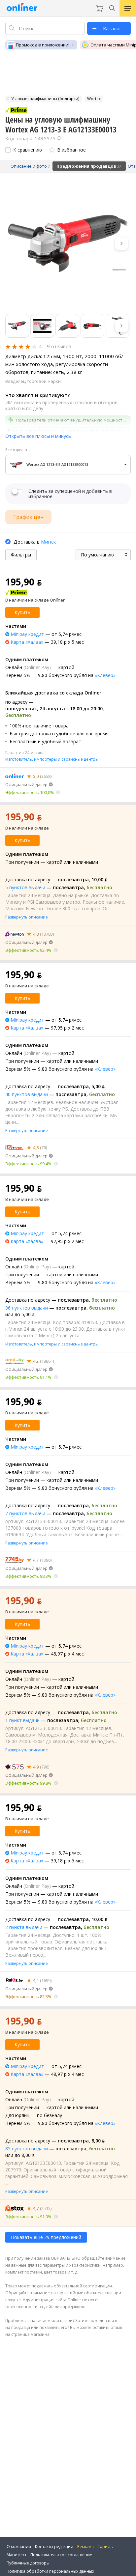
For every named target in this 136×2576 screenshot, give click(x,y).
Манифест (17, 2555)
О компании (19, 2547)
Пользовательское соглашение (61, 2555)
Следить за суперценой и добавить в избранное (70, 494)
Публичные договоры (28, 2563)
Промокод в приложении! (43, 45)
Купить (22, 612)
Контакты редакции (54, 2547)
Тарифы (106, 2547)
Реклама (85, 2547)
